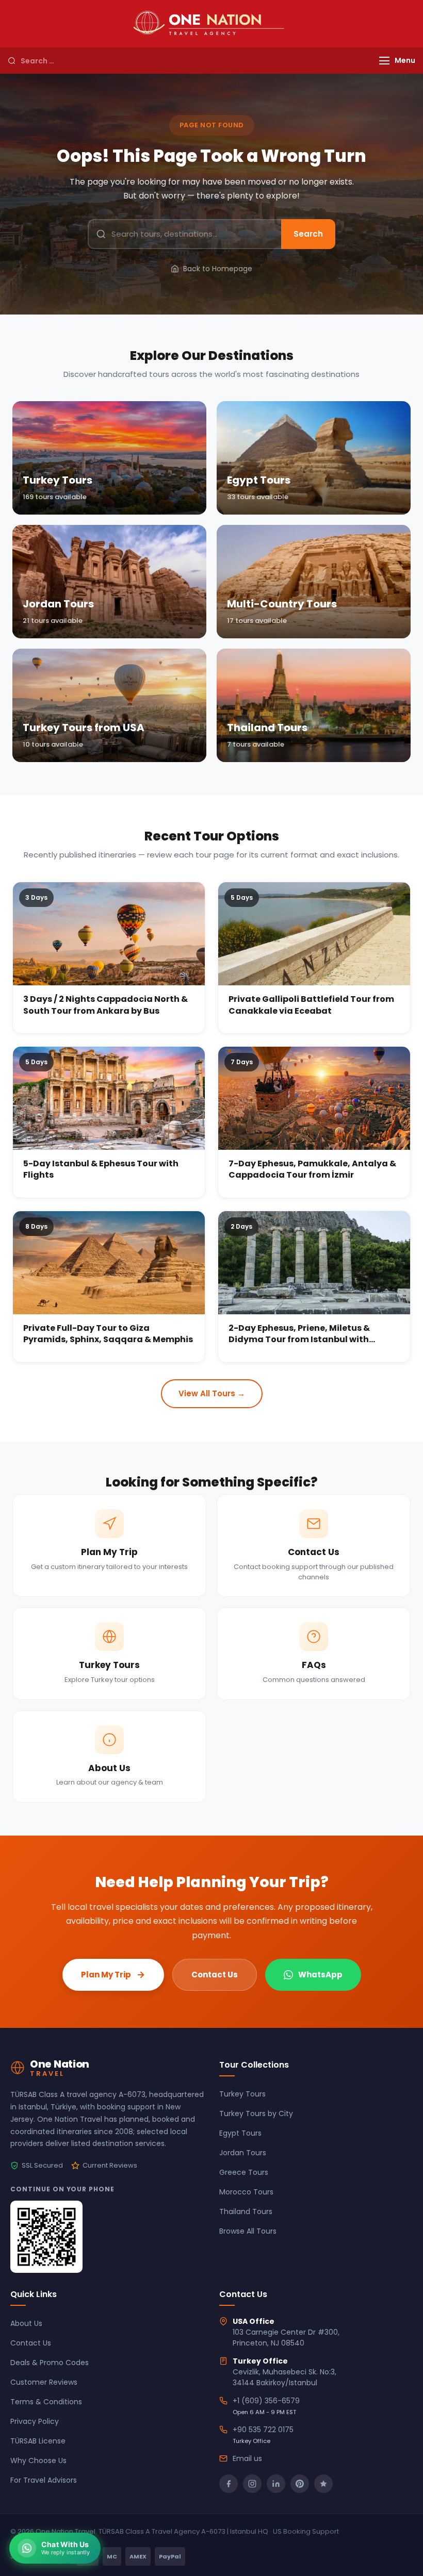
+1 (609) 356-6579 (266, 2401)
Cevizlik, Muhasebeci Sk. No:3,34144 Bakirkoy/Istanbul (284, 2377)
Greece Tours (244, 2172)
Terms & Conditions (46, 2402)
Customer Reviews (44, 2382)
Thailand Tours (246, 2211)
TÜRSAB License (38, 2441)
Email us (247, 2458)
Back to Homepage (218, 269)
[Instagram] (252, 2484)
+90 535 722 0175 (263, 2430)
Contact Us (215, 1975)
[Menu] (384, 61)
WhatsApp (320, 1975)
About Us (26, 2323)
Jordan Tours (243, 2153)
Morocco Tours (246, 2192)
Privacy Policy (35, 2421)
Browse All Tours (248, 2231)
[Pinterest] (300, 2484)
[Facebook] (229, 2484)
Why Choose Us (38, 2461)
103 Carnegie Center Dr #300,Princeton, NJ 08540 (286, 2338)
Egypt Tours (240, 2133)
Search (308, 234)
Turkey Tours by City (256, 2113)
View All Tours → (212, 1393)
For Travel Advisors (44, 2480)
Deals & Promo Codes (50, 2363)
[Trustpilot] (323, 2484)
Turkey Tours (242, 2094)
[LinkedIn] (276, 2484)
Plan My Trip (106, 1975)
